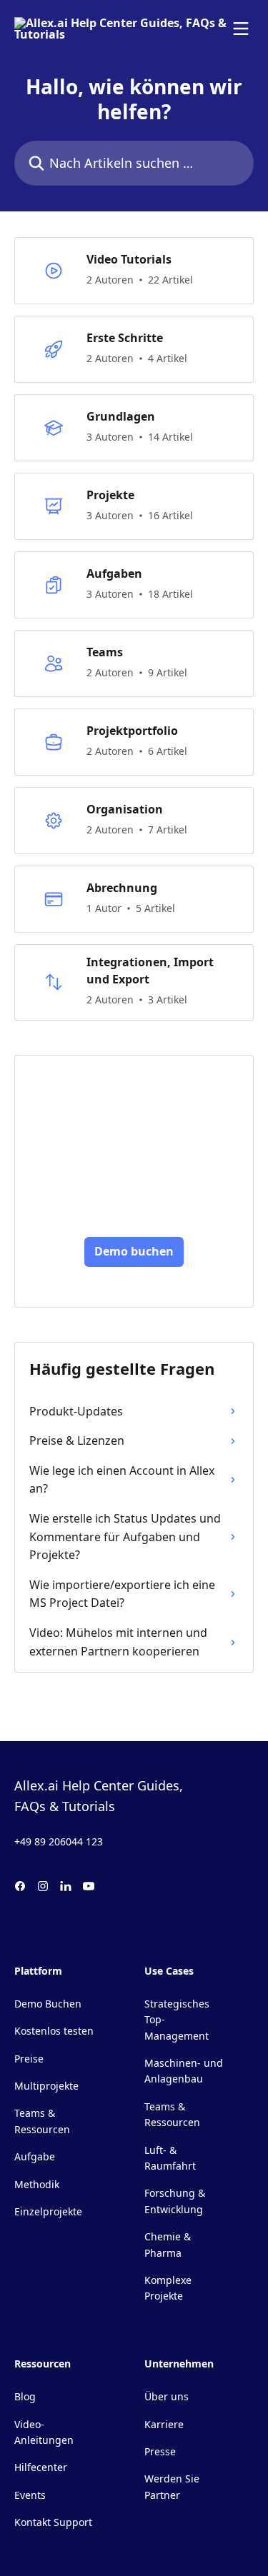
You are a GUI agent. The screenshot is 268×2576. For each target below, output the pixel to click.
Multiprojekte (46, 2086)
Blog (25, 2396)
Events (30, 2495)
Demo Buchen (48, 2004)
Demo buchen (134, 1251)
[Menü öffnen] (241, 29)
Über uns (167, 2396)
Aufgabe (35, 2156)
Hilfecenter (41, 2467)
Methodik (37, 2184)
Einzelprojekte (48, 2211)
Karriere (164, 2424)
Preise (29, 2059)
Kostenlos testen (54, 2031)
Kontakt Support (53, 2522)
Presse (160, 2451)
